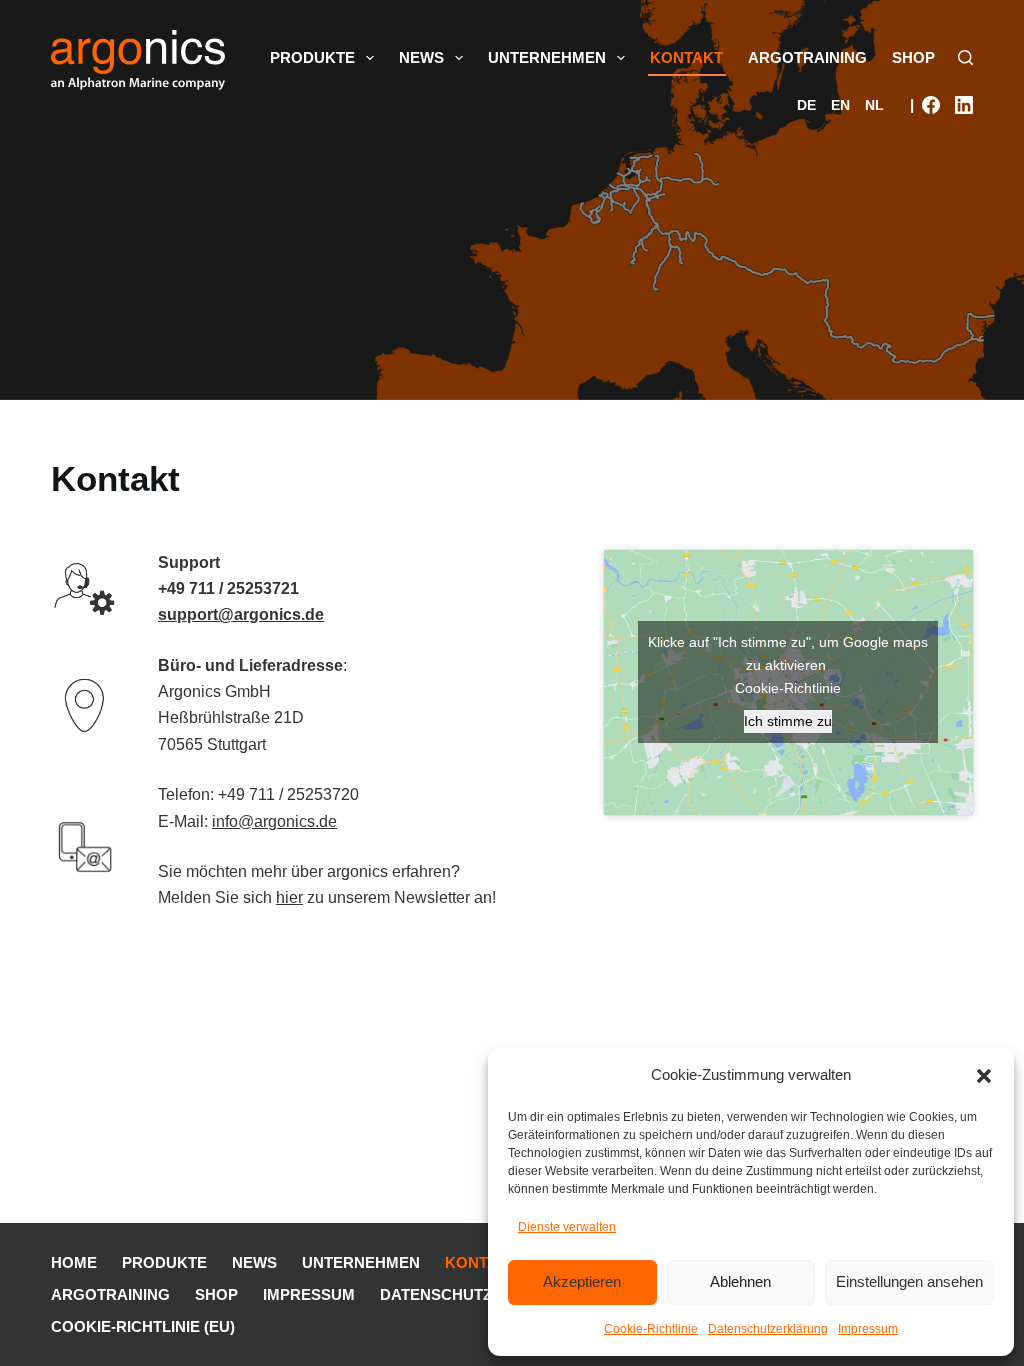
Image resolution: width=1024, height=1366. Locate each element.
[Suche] (965, 57)
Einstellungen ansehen (909, 1281)
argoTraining (807, 57)
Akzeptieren (582, 1281)
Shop (913, 57)
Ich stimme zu (788, 721)
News (421, 57)
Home (74, 1262)
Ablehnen (740, 1281)
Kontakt (686, 57)
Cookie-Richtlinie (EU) (143, 1326)
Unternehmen (547, 57)
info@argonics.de (274, 821)
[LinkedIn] (964, 105)
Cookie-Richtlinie (651, 1329)
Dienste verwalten (567, 1227)
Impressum (868, 1329)
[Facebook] (931, 105)
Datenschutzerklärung (768, 1329)
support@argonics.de (241, 614)
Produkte (312, 57)
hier (289, 897)
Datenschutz (436, 1294)
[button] (984, 1076)
